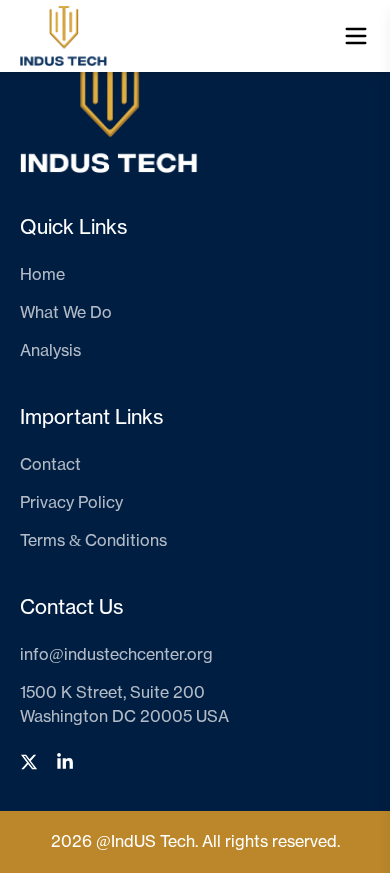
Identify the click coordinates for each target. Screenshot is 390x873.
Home (42, 275)
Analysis (50, 351)
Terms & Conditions (93, 541)
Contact (50, 465)
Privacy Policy (71, 503)
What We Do (66, 313)
